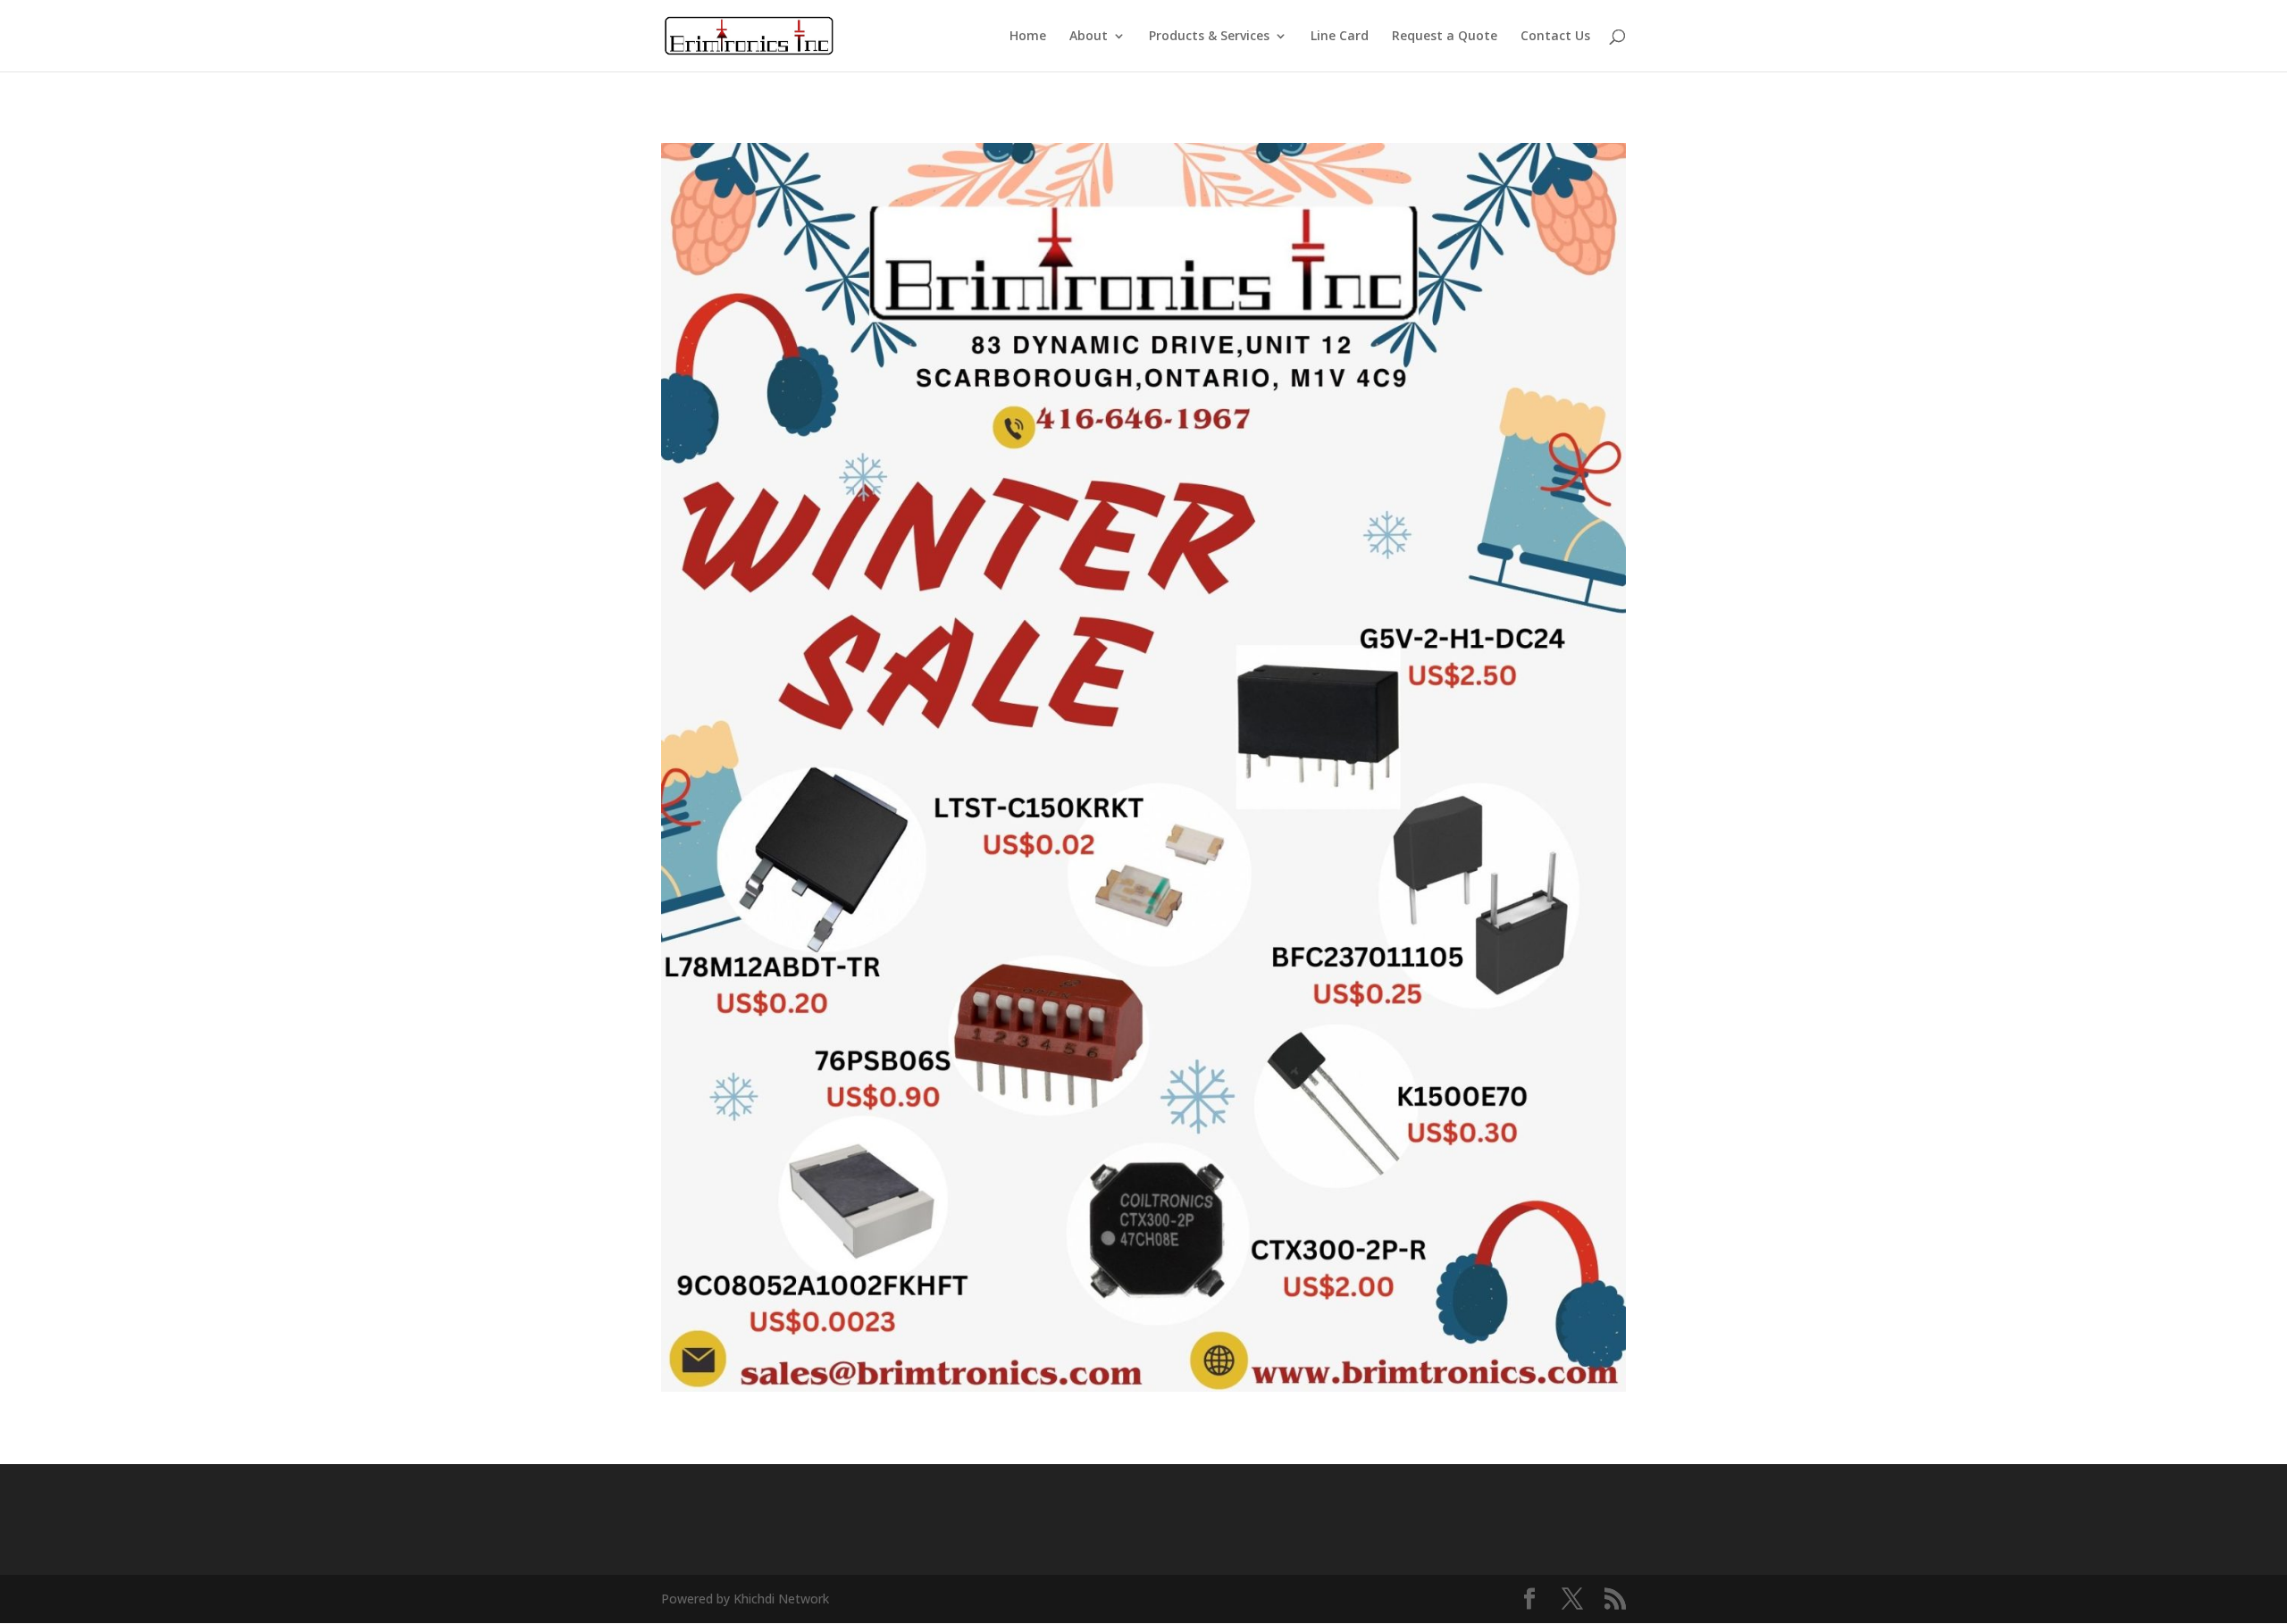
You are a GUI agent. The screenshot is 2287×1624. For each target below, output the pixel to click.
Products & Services (1209, 37)
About (1089, 37)
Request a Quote (1445, 37)
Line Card (1340, 37)
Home (1028, 37)
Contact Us (1555, 37)
